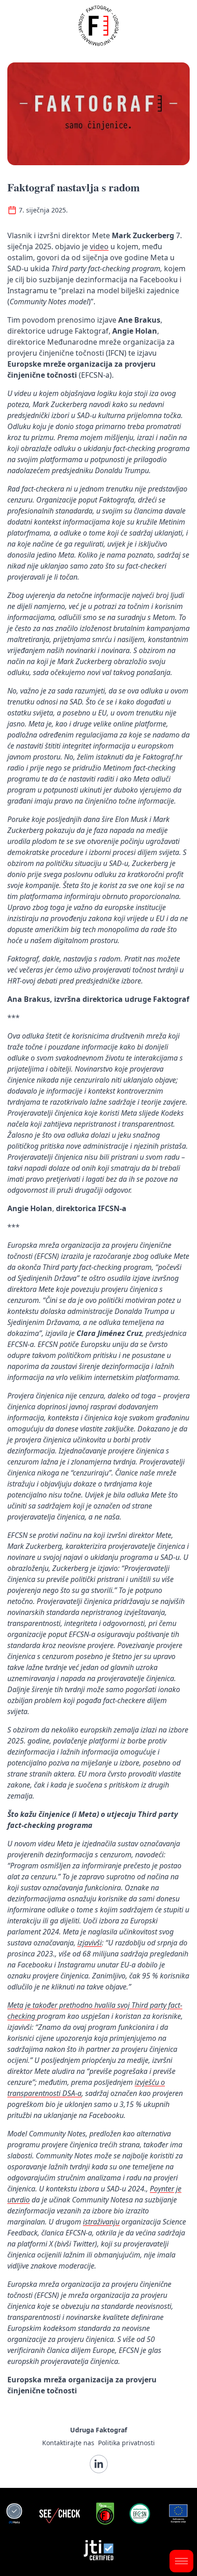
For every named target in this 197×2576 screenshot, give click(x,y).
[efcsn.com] (140, 2514)
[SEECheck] (60, 2514)
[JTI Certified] (99, 2550)
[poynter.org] (105, 2514)
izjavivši (90, 1943)
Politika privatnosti (126, 2443)
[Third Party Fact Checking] (14, 2514)
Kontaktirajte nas (68, 2443)
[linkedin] (99, 2464)
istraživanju (101, 2222)
